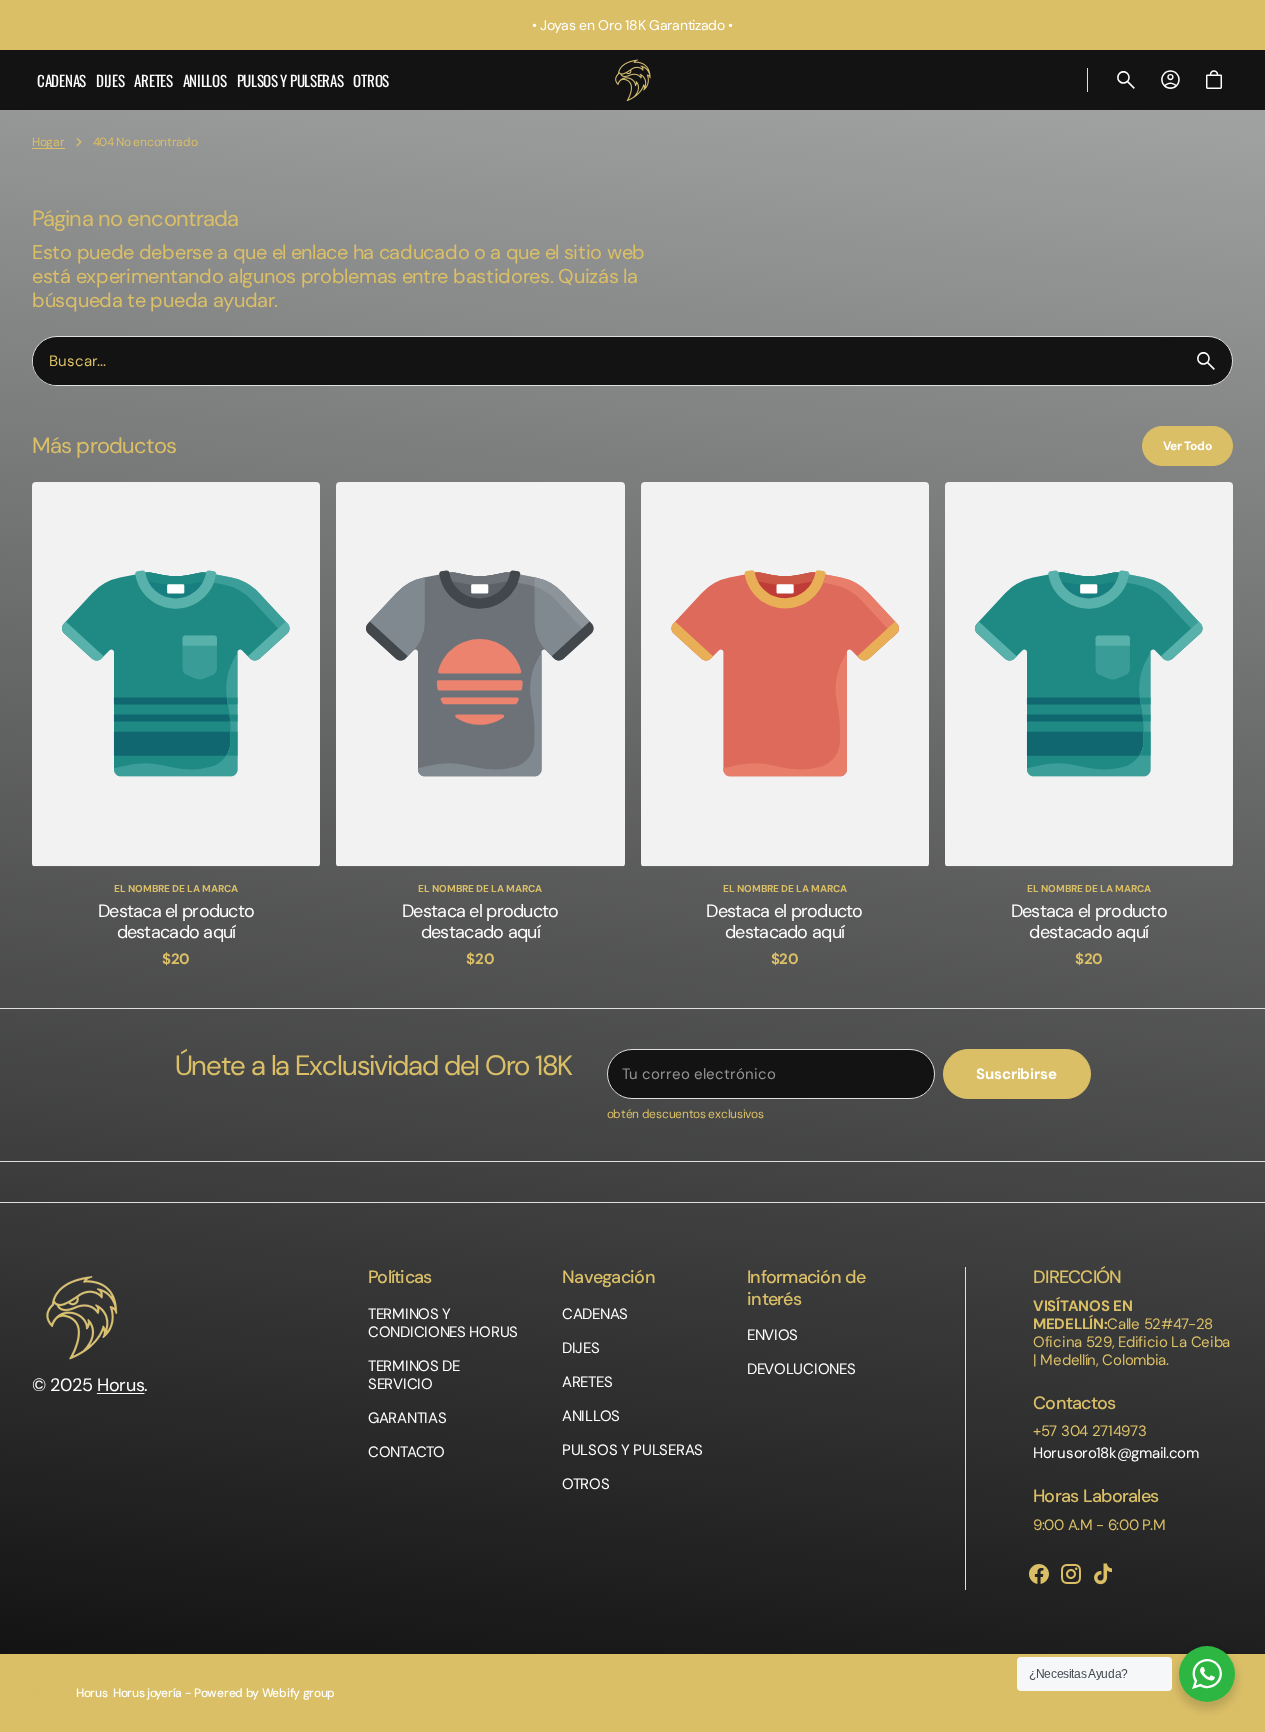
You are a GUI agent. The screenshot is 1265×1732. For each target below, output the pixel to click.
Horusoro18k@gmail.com (1116, 1453)
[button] (1126, 80)
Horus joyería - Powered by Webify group (224, 1693)
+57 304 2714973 (1090, 1431)
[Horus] (633, 80)
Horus (121, 1385)
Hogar (48, 142)
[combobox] (606, 361)
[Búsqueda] (1206, 361)
